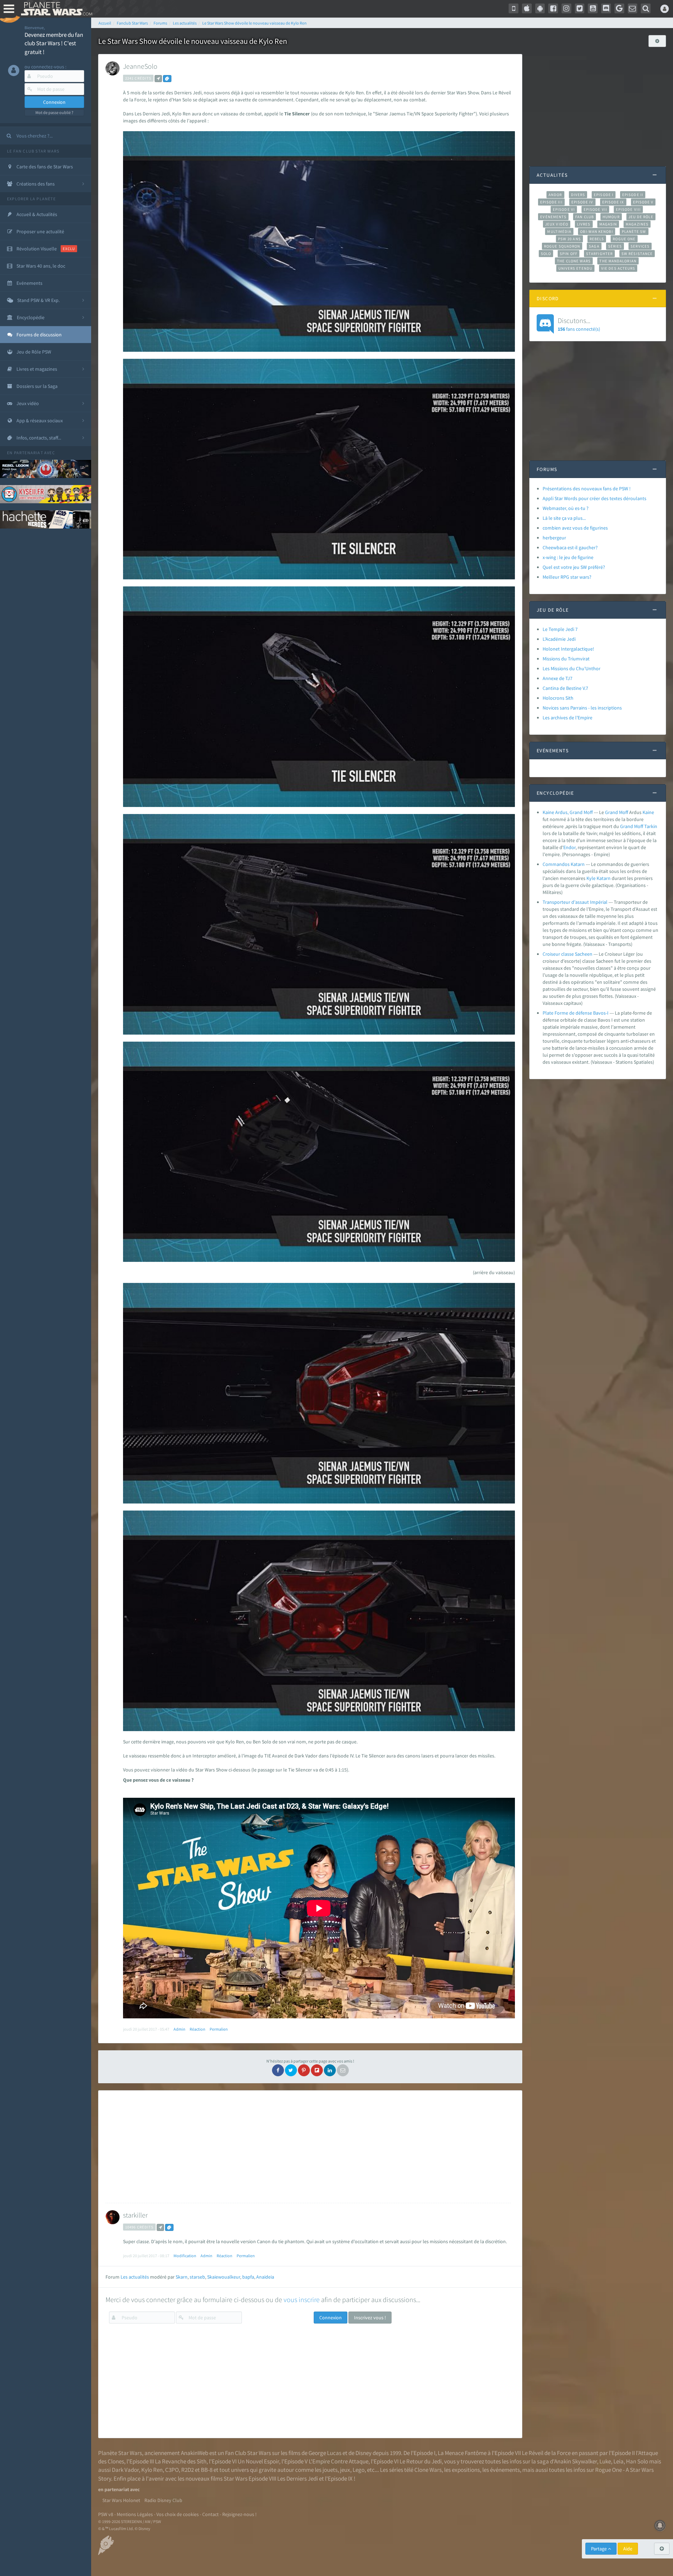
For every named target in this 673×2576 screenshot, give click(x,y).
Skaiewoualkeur (224, 2277)
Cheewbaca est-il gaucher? (570, 547)
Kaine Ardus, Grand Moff (568, 812)
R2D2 (188, 2470)
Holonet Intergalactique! (568, 649)
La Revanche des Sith (181, 2461)
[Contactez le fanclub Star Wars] (633, 8)
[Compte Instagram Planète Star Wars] (566, 8)
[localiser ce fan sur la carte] (158, 79)
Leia (618, 2461)
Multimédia (559, 231)
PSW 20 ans (569, 239)
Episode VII (595, 209)
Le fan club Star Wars (33, 151)
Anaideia (265, 2277)
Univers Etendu (575, 268)
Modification (185, 2256)
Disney (363, 2453)
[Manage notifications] (660, 2525)
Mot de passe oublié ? (54, 112)
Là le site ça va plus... (564, 518)
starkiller (135, 2215)
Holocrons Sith (558, 698)
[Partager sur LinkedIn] (330, 2070)
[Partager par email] (343, 2070)
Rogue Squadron (562, 246)
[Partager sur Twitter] (291, 2070)
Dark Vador (125, 2470)
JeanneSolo (140, 66)
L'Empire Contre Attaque (339, 2461)
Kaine (648, 812)
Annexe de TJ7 (558, 678)
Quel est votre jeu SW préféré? (574, 567)
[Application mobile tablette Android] (540, 8)
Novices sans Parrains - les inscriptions (582, 708)
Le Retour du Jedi (421, 2461)
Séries (615, 246)
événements (505, 2470)
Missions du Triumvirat (566, 659)
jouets (330, 2470)
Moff (624, 812)
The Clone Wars (574, 261)
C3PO (172, 2470)
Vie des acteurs (618, 268)
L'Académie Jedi (559, 639)
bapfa (248, 2277)
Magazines (637, 224)
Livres (584, 224)
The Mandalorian (618, 261)
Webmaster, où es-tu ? (566, 508)
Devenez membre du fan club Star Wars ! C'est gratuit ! (54, 43)
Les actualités (135, 2277)
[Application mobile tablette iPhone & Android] (514, 8)
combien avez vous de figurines (575, 528)
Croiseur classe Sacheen (567, 954)
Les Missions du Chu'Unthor (572, 668)
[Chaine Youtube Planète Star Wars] (593, 8)
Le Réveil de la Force (546, 2453)
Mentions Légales (135, 2514)
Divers (578, 195)
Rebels (597, 239)
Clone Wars (428, 2470)
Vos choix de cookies (178, 2514)
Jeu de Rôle (641, 217)
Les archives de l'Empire (567, 718)
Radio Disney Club (163, 2500)
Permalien (219, 2029)
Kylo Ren (152, 2470)
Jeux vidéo (557, 224)
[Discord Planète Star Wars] (606, 8)
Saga (594, 246)
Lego (359, 2470)
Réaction (198, 2029)
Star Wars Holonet (121, 2500)
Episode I (604, 195)
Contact (210, 2514)
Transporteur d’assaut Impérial (575, 902)
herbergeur (554, 538)
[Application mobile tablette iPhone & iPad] (527, 8)
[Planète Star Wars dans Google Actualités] (619, 8)
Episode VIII (628, 209)
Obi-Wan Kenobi (596, 231)
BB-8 (207, 2470)
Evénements (553, 217)
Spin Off (569, 254)
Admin (179, 2029)
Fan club (584, 217)
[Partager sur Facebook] (278, 2070)
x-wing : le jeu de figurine (568, 557)
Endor (569, 847)
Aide (628, 2549)
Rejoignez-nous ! (239, 2514)
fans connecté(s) (579, 324)
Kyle (591, 878)
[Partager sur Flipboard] (317, 2070)
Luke (605, 2461)
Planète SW (634, 231)
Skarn (182, 2277)
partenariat (29, 453)
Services (640, 246)
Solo (546, 254)
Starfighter (599, 254)
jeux (345, 2470)
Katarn (604, 878)
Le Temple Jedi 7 (560, 629)
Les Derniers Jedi (298, 2479)
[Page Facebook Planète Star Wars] (553, 8)
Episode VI (564, 209)
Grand (611, 812)
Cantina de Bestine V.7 (565, 688)
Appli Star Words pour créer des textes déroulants (594, 498)
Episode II (633, 195)
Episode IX (613, 202)
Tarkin (651, 826)
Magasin (608, 224)
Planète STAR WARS (55, 9)
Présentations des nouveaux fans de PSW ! (587, 489)
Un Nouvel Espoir (258, 2461)
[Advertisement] (308, 2147)
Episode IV (582, 202)
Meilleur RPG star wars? (567, 577)
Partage (599, 2549)
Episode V (643, 202)
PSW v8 (106, 2514)
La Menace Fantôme (462, 2453)
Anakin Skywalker (576, 2461)
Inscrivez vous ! (370, 2318)
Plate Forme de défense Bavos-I (576, 1013)
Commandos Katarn (564, 864)
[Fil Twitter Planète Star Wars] (580, 8)
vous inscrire (302, 2299)
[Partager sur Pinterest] (304, 2070)
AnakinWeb (195, 2453)
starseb (197, 2277)
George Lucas (325, 2453)
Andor (555, 195)
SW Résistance (637, 254)
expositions (466, 2470)
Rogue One (624, 239)
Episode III (551, 202)
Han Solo (637, 2461)
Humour (611, 217)
